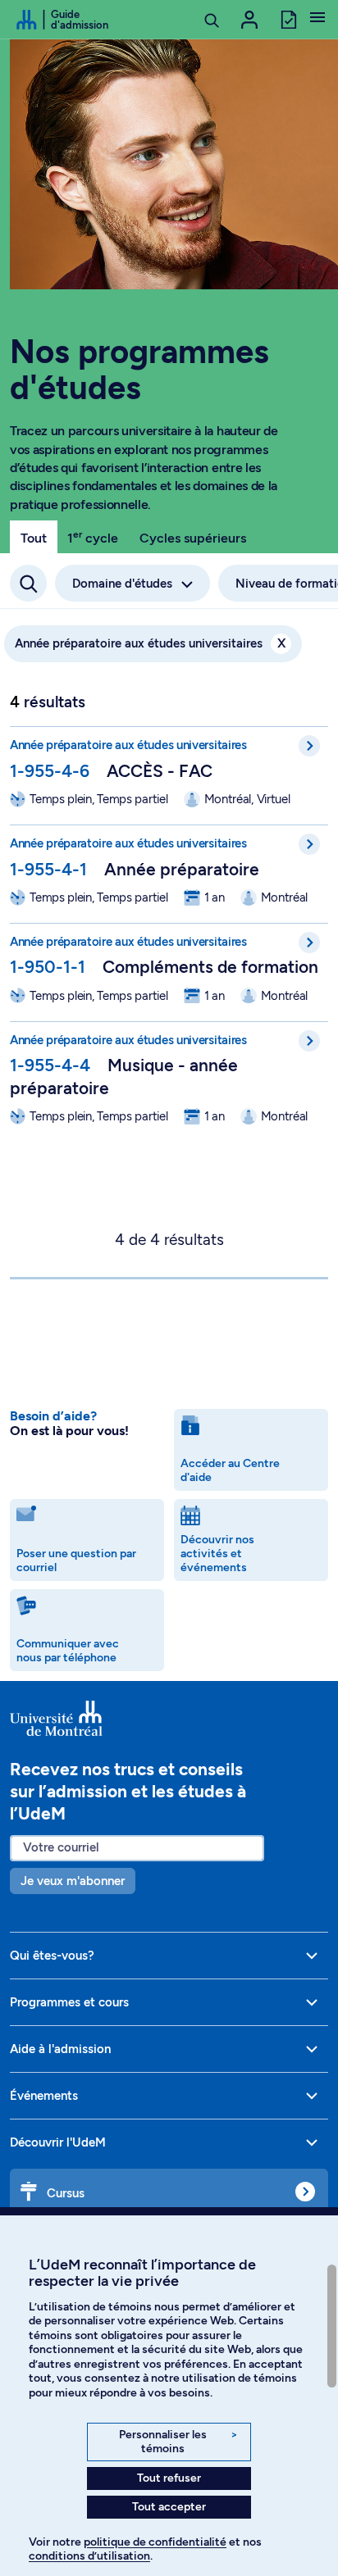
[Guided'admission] (169, 1719)
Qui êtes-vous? (52, 1956)
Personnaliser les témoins (178, 2442)
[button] (317, 19)
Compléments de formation (210, 967)
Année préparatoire (182, 869)
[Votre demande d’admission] (288, 18)
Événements (44, 2096)
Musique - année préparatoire (124, 1076)
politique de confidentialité (155, 2542)
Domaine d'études (122, 584)
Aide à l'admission (60, 2049)
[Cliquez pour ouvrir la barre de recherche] (28, 583)
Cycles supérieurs (193, 538)
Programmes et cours (69, 2002)
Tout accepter (169, 2507)
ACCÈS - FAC (160, 771)
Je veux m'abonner (73, 1881)
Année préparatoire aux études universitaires (150, 643)
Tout (34, 538)
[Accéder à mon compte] (249, 20)
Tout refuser (169, 2478)
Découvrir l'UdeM (58, 2142)
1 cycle (93, 537)
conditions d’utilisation (89, 2556)
